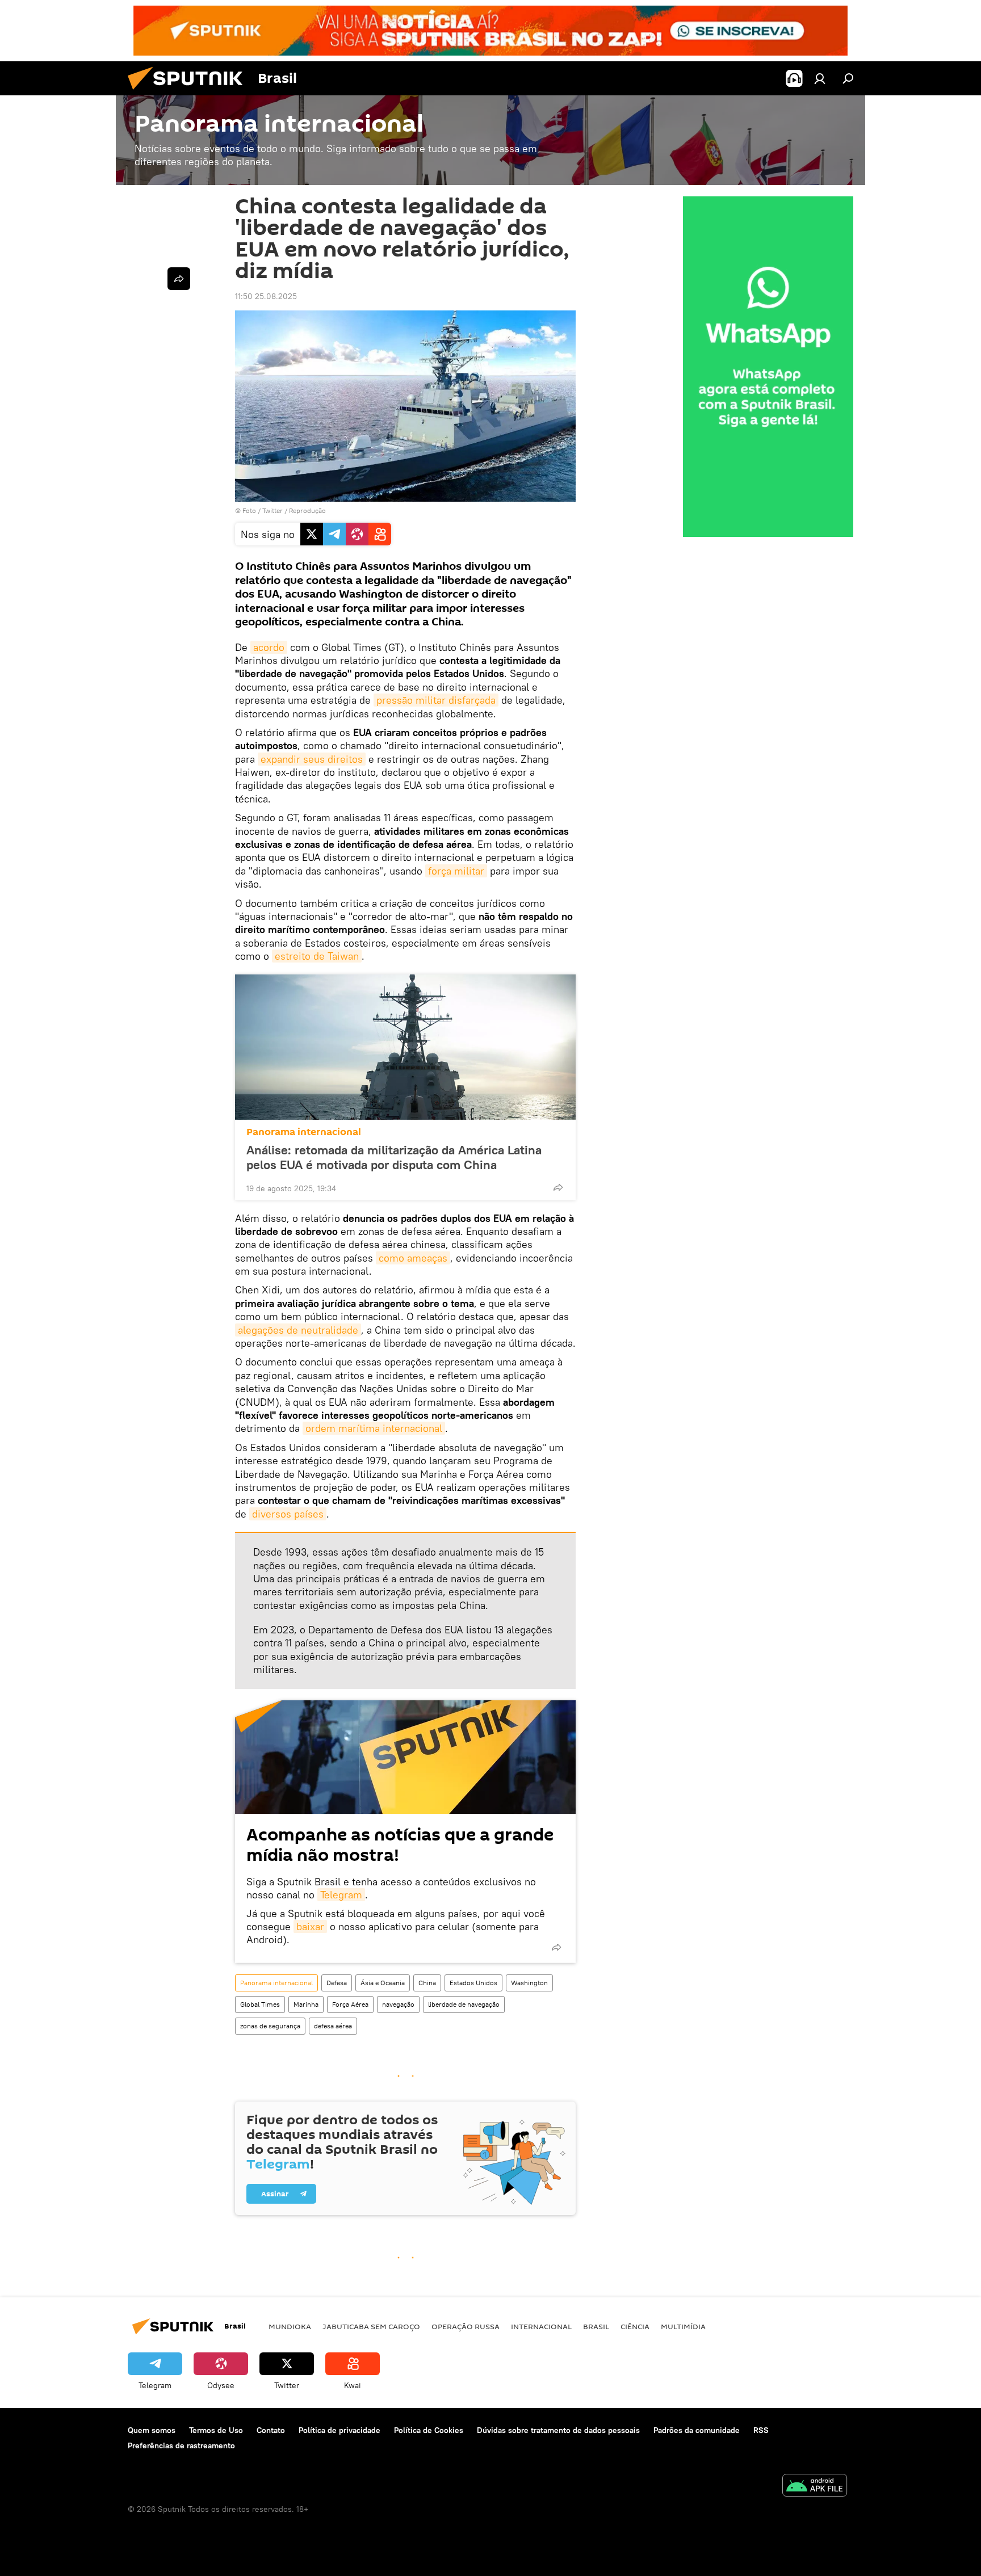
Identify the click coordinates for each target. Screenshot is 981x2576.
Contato (271, 2430)
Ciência (635, 2326)
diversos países (288, 1514)
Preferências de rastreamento (181, 2445)
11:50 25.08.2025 (266, 296)
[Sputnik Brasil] (190, 93)
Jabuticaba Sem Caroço (371, 2326)
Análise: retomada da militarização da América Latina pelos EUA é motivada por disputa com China (394, 1157)
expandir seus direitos (312, 759)
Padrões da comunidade (697, 2430)
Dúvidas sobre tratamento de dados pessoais (558, 2430)
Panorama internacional (304, 1132)
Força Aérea (350, 2004)
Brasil (596, 2326)
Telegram (341, 1895)
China (427, 1983)
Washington (529, 1983)
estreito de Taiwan (317, 956)
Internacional (541, 2326)
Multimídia (683, 2326)
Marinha (306, 2004)
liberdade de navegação (464, 2004)
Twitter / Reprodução (294, 510)
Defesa (337, 1983)
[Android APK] (815, 2487)
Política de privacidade (339, 2430)
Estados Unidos (473, 1983)
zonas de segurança (270, 2026)
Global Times (260, 2004)
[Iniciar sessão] (820, 78)
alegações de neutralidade (298, 1330)
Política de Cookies (429, 2430)
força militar (456, 871)
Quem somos (152, 2430)
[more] (558, 1187)
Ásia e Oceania (383, 1983)
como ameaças (413, 1258)
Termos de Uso (216, 2430)
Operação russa (466, 2326)
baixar (310, 1926)
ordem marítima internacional (374, 1428)
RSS (761, 2430)
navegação (398, 2004)
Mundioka (290, 2326)
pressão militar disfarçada (436, 700)
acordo (269, 647)
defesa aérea (333, 2026)
